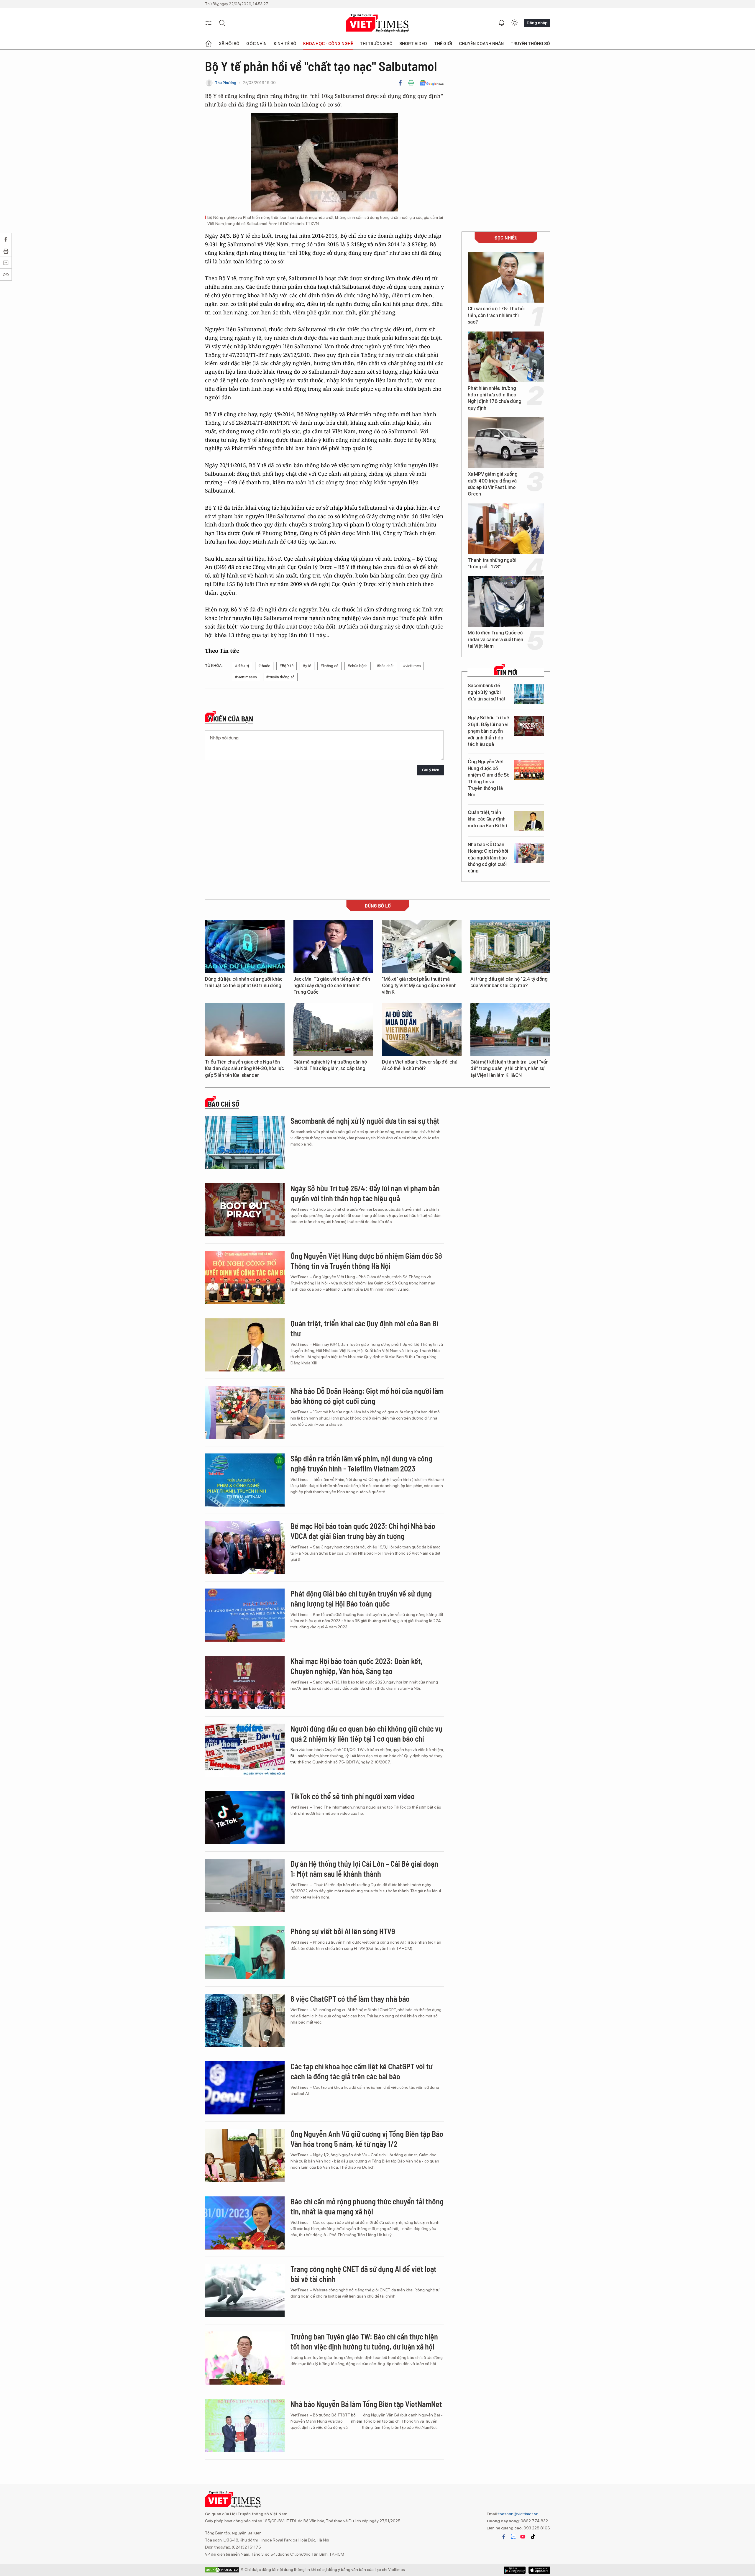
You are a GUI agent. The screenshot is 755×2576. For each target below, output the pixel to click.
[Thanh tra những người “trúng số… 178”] (506, 529)
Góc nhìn (256, 44)
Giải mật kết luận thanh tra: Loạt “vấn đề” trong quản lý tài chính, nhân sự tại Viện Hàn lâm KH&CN (509, 1069)
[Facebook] (400, 83)
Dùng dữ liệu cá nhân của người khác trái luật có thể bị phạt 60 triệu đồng (244, 982)
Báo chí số (224, 1104)
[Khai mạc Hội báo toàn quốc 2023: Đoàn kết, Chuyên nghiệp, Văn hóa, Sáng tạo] (245, 1683)
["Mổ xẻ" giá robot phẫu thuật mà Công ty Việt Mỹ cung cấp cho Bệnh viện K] (422, 946)
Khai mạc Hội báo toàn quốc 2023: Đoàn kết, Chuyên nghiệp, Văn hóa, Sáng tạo (357, 1666)
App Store (515, 2570)
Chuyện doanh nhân (481, 44)
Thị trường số (376, 44)
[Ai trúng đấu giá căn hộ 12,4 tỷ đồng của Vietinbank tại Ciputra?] (510, 946)
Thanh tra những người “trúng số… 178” (492, 563)
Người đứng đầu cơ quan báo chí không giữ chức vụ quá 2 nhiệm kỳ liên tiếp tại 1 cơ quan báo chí (366, 1734)
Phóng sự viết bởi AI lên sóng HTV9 (343, 1931)
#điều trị (242, 666)
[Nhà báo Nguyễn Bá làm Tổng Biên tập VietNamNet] (245, 2426)
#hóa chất (385, 666)
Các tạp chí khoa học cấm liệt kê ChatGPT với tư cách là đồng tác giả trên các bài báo (362, 2071)
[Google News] (432, 83)
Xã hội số (229, 44)
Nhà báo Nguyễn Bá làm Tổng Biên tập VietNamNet (366, 2404)
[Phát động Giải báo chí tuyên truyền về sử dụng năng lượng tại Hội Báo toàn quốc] (245, 1615)
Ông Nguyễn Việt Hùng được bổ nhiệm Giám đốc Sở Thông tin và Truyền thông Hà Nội (489, 778)
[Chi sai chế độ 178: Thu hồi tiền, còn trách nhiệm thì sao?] (506, 277)
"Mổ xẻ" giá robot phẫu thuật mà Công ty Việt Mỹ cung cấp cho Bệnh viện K (419, 986)
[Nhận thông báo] (502, 23)
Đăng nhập (537, 23)
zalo (513, 2537)
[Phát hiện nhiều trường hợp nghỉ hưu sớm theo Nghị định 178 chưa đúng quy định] (506, 357)
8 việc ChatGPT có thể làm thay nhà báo (350, 1999)
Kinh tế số (285, 44)
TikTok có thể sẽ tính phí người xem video (353, 1796)
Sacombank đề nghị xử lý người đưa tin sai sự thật (487, 692)
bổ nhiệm (357, 2418)
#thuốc (264, 666)
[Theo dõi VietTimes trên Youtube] (523, 2537)
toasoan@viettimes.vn (518, 2514)
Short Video (413, 44)
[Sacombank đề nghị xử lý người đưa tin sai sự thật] (529, 694)
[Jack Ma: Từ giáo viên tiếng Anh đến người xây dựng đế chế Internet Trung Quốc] (333, 946)
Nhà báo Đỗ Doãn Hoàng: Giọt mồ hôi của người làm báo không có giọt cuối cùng (488, 858)
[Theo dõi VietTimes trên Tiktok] (533, 2537)
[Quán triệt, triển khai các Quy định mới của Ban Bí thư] (529, 821)
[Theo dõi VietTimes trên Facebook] (504, 2537)
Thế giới (443, 44)
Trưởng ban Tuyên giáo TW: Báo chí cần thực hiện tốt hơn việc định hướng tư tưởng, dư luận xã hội (364, 2341)
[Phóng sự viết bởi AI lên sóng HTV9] (245, 1953)
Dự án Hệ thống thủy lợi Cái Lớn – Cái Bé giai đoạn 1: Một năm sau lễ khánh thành (364, 1869)
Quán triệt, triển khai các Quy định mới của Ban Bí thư (487, 819)
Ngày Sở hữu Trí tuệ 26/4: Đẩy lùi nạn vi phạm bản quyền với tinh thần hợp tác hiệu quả (488, 731)
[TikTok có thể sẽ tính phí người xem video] (245, 1818)
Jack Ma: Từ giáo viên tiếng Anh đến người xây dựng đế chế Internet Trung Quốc (332, 986)
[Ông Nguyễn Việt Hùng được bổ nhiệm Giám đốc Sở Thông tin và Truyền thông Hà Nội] (529, 770)
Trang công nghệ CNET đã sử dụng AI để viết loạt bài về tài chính (363, 2274)
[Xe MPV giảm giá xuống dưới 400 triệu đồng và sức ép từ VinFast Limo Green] (506, 443)
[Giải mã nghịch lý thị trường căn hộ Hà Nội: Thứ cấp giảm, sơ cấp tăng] (333, 1029)
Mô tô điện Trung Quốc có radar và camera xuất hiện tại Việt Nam (495, 639)
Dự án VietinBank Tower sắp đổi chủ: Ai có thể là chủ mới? (420, 1065)
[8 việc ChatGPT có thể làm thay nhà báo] (245, 2020)
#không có (329, 666)
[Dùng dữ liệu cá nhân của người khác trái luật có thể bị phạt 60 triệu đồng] (245, 946)
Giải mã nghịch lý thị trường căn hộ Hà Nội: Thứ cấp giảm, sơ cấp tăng (330, 1065)
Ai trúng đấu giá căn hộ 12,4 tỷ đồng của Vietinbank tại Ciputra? (509, 982)
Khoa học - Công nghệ (328, 44)
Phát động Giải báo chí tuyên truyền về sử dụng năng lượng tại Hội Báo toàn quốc (361, 1598)
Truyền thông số (530, 44)
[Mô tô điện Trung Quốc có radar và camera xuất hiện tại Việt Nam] (506, 601)
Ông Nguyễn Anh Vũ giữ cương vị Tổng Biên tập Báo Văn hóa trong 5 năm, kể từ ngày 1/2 (367, 2139)
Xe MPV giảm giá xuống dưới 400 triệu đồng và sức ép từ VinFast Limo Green (493, 484)
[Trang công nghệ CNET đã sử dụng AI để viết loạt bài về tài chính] (245, 2290)
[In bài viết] (411, 83)
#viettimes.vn (246, 677)
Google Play (539, 2570)
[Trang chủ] (209, 44)
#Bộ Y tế (287, 666)
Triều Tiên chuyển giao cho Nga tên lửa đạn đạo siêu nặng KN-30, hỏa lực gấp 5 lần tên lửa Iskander (244, 1069)
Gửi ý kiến (431, 770)
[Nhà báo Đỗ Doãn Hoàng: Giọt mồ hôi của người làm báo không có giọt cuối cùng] (529, 853)
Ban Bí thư (294, 1756)
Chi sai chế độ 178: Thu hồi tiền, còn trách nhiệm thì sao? (496, 315)
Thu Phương (226, 83)
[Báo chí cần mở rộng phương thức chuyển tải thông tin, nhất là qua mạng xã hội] (245, 2223)
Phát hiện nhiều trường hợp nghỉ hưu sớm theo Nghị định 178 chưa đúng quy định (495, 398)
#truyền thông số (280, 677)
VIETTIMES (377, 23)
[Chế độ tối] (515, 23)
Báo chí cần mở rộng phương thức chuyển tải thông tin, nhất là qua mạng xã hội (367, 2206)
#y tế (307, 666)
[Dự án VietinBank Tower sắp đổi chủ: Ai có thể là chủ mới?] (422, 1029)
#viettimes (412, 666)
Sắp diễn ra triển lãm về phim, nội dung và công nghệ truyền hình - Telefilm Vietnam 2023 (361, 1463)
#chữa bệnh (358, 666)
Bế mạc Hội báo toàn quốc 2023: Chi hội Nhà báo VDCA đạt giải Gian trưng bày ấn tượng (363, 1531)
